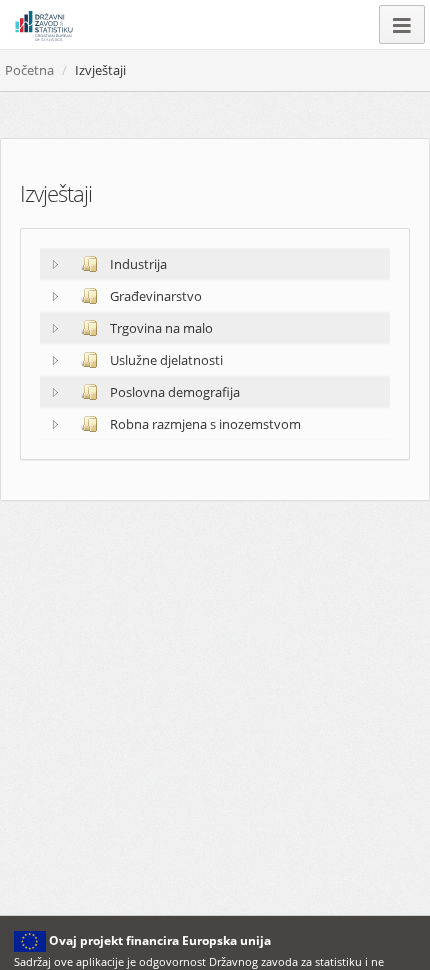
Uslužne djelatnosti (165, 360)
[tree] (215, 344)
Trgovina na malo (160, 328)
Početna (29, 70)
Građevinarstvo (154, 296)
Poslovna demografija (173, 392)
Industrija (137, 264)
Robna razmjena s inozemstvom (204, 424)
